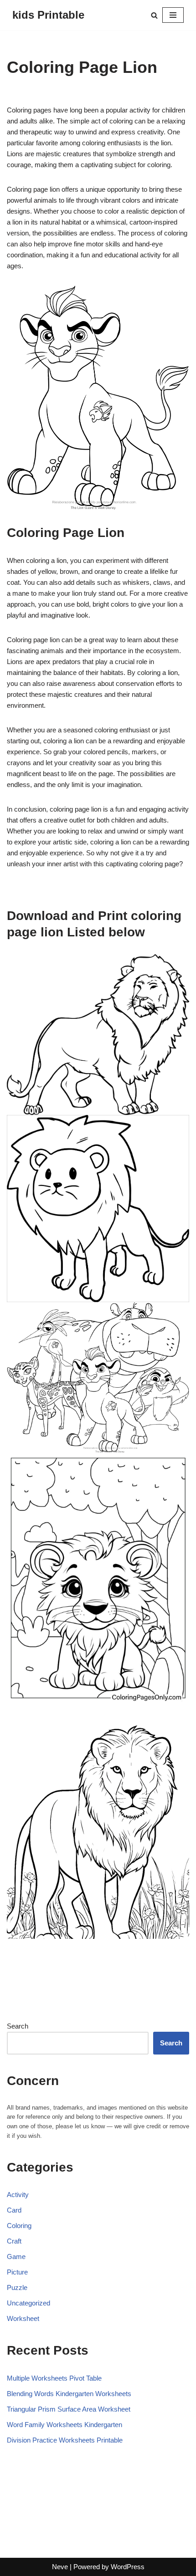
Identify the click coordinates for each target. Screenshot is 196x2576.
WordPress (128, 2567)
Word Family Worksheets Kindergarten (64, 2425)
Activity (18, 2195)
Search (18, 2026)
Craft (14, 2241)
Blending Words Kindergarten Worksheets (69, 2394)
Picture (17, 2272)
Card (14, 2210)
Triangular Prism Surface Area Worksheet (69, 2409)
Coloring (19, 2226)
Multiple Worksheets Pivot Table (54, 2378)
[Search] (154, 15)
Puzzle (17, 2287)
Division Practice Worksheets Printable (65, 2440)
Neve (60, 2567)
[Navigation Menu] (173, 15)
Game (16, 2257)
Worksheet (23, 2318)
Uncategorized (28, 2303)
